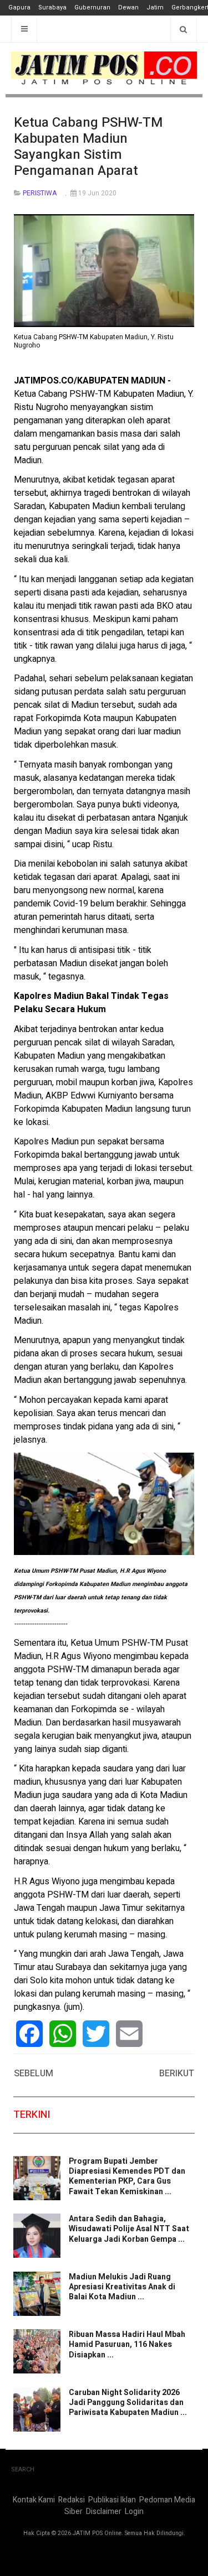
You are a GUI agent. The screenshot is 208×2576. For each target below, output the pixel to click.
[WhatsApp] (63, 2034)
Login (134, 2512)
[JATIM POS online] (104, 68)
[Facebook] (29, 2034)
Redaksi (72, 2500)
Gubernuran (92, 7)
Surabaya (52, 7)
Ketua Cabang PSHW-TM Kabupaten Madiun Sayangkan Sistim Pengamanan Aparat (88, 146)
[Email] (129, 2034)
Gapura (19, 7)
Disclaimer (104, 2512)
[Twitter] (96, 2034)
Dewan (128, 7)
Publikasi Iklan (112, 2500)
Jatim (155, 7)
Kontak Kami (34, 2500)
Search (23, 2469)
